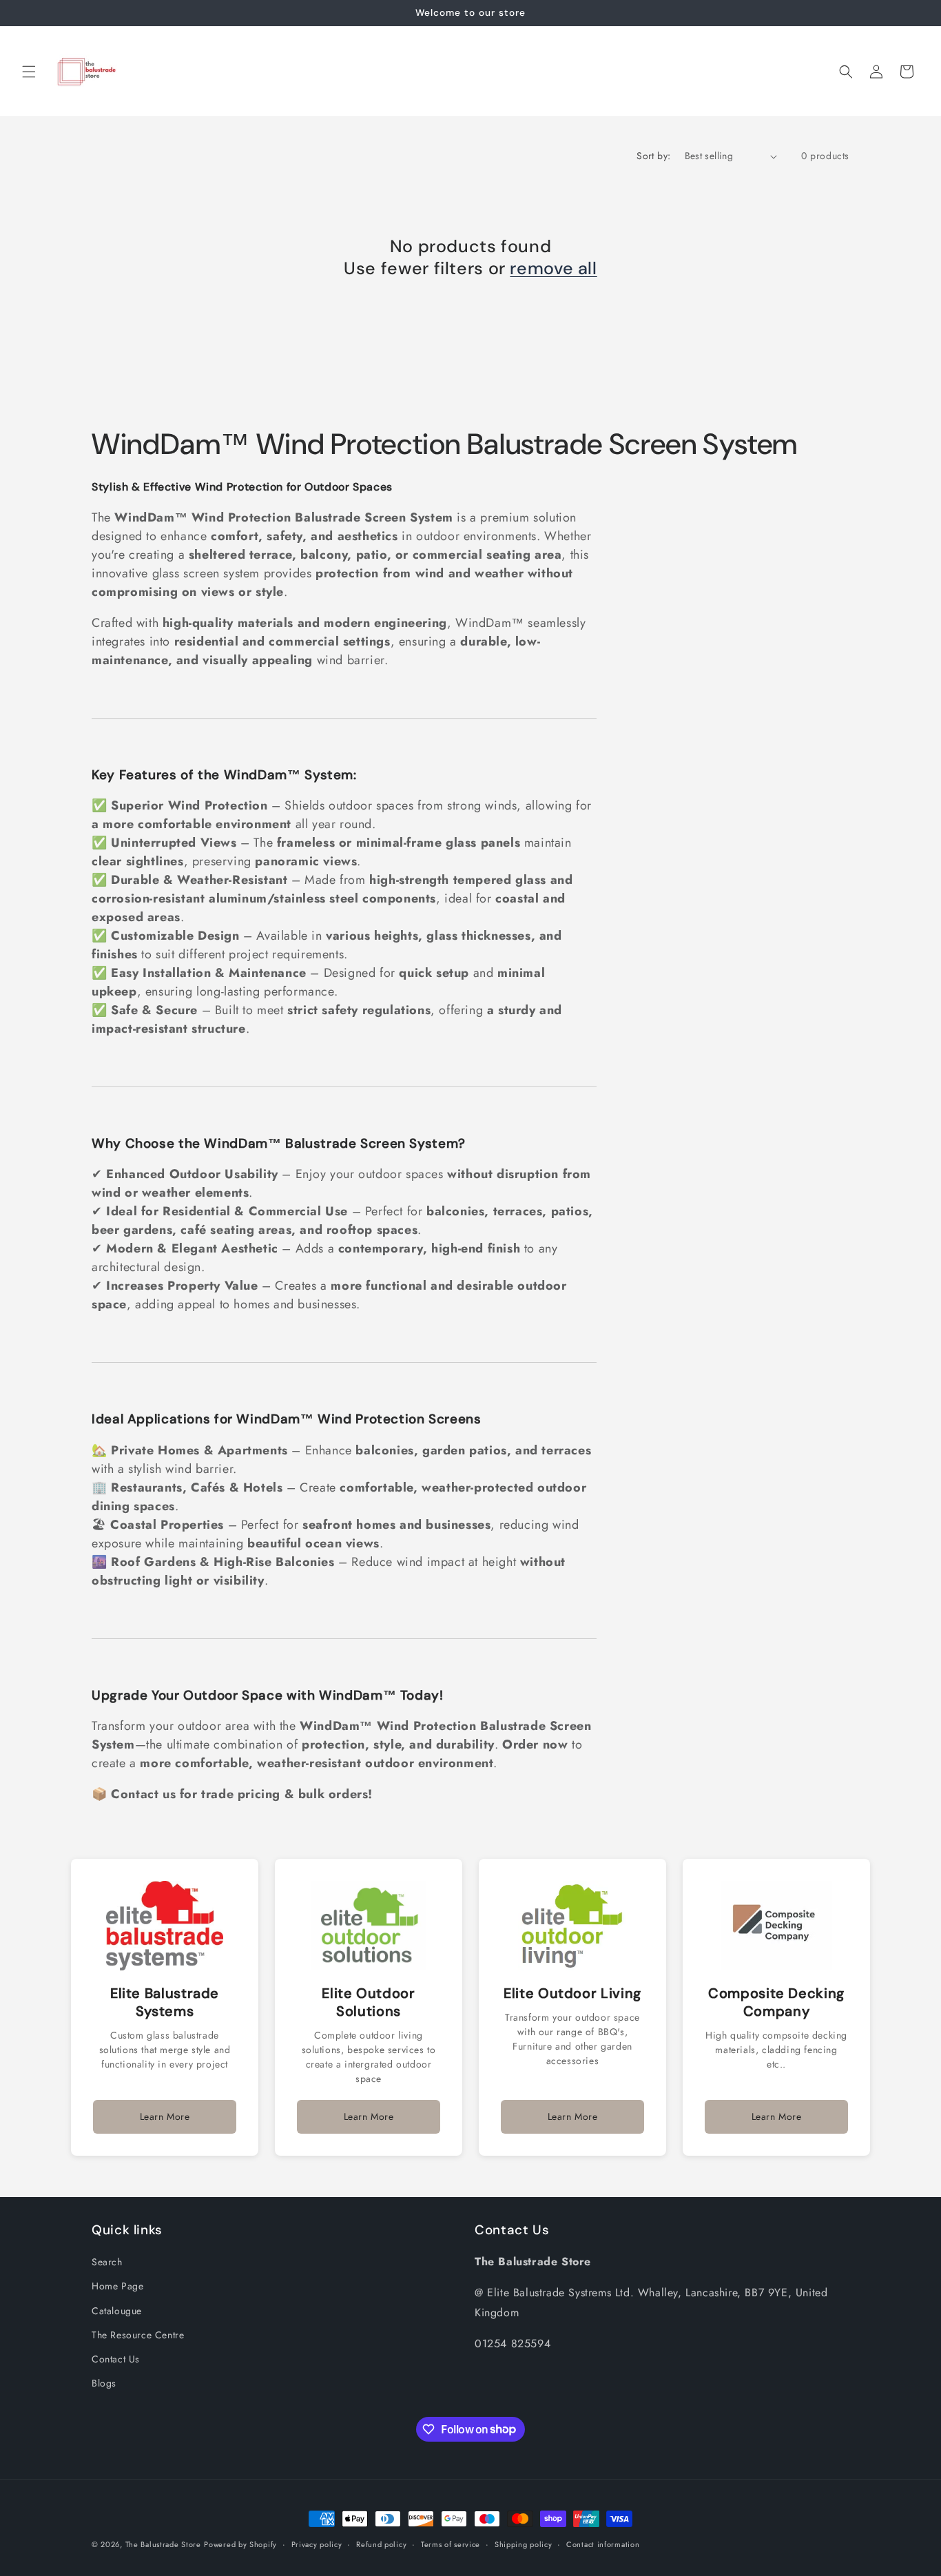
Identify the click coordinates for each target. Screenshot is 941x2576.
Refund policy (381, 2544)
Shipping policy (524, 2544)
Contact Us (116, 2359)
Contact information (603, 2544)
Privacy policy (317, 2544)
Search (107, 2262)
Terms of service (451, 2544)
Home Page (117, 2287)
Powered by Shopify (240, 2544)
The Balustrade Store (163, 2544)
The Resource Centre (138, 2335)
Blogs (104, 2383)
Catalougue (117, 2311)
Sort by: (653, 156)
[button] (29, 72)
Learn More (165, 2116)
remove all (553, 269)
